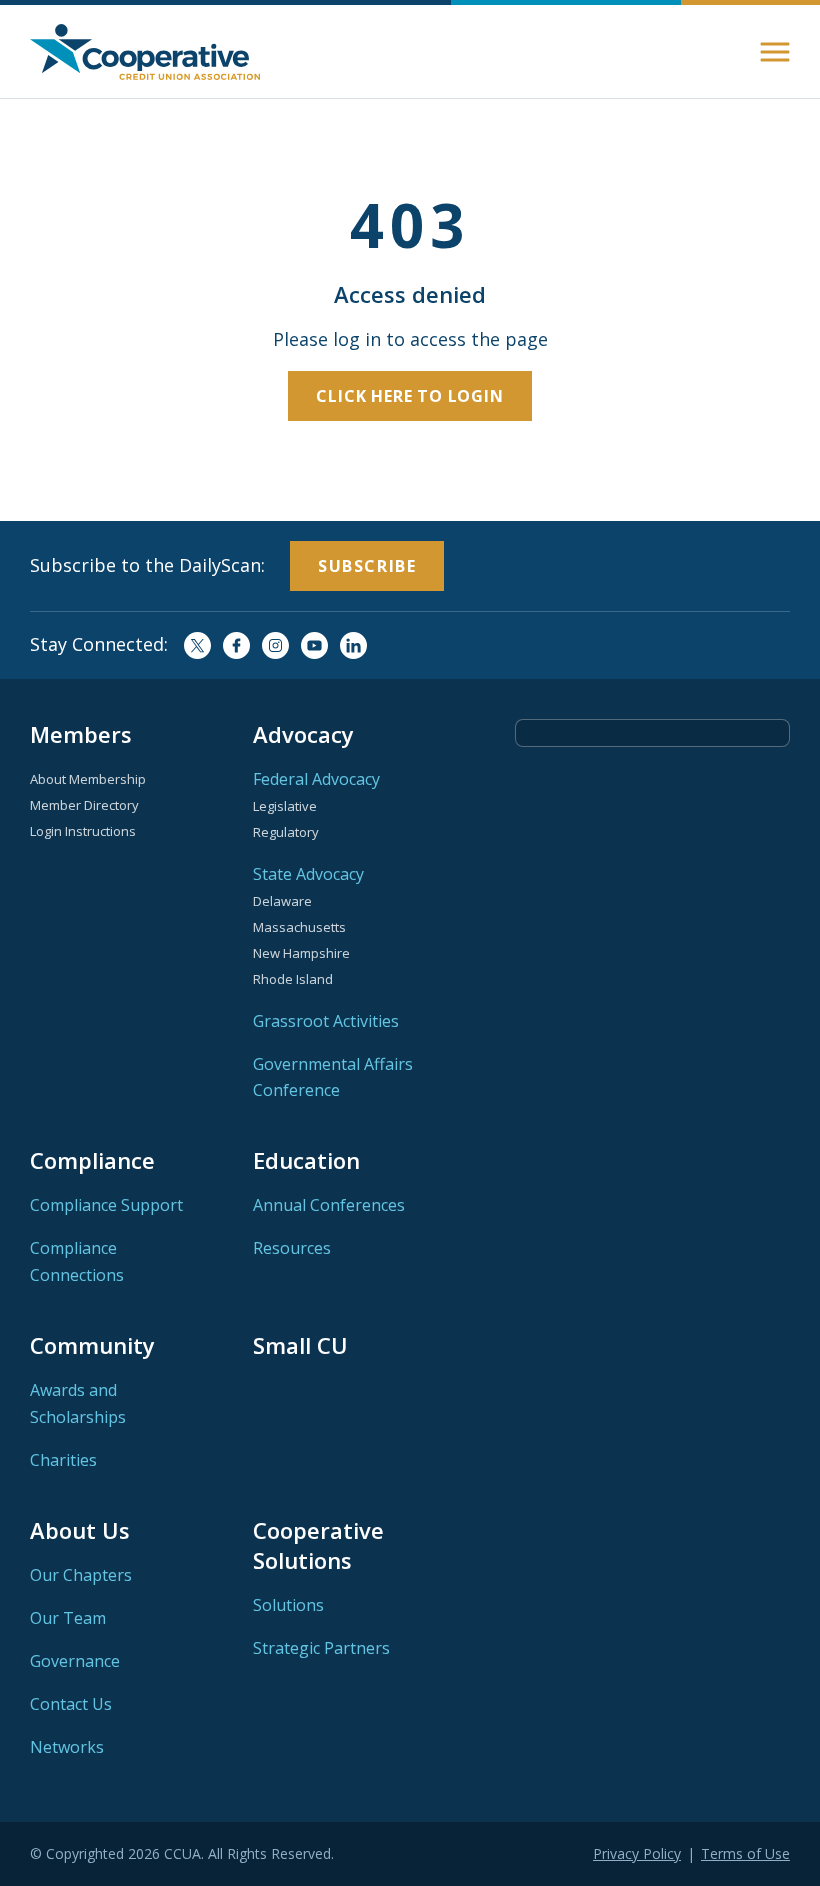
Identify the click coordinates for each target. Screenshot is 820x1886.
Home (145, 52)
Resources (292, 1248)
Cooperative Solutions (318, 1545)
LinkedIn (353, 645)
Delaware (282, 901)
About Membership (88, 779)
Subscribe (367, 566)
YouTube (314, 645)
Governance (75, 1661)
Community (92, 1345)
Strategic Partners (321, 1648)
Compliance (92, 1160)
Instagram (275, 645)
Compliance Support (106, 1205)
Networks (67, 1747)
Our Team (68, 1618)
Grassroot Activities (326, 1021)
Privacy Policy (637, 1853)
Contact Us (71, 1704)
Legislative (285, 806)
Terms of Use (745, 1853)
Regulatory (286, 832)
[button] (775, 52)
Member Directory (84, 805)
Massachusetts (299, 927)
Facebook (236, 645)
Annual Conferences (329, 1205)
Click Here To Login (409, 396)
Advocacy (303, 734)
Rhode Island (293, 979)
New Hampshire (301, 953)
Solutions (288, 1605)
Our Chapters (81, 1575)
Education (306, 1160)
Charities (63, 1460)
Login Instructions (83, 831)
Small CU (300, 1345)
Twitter (197, 645)
